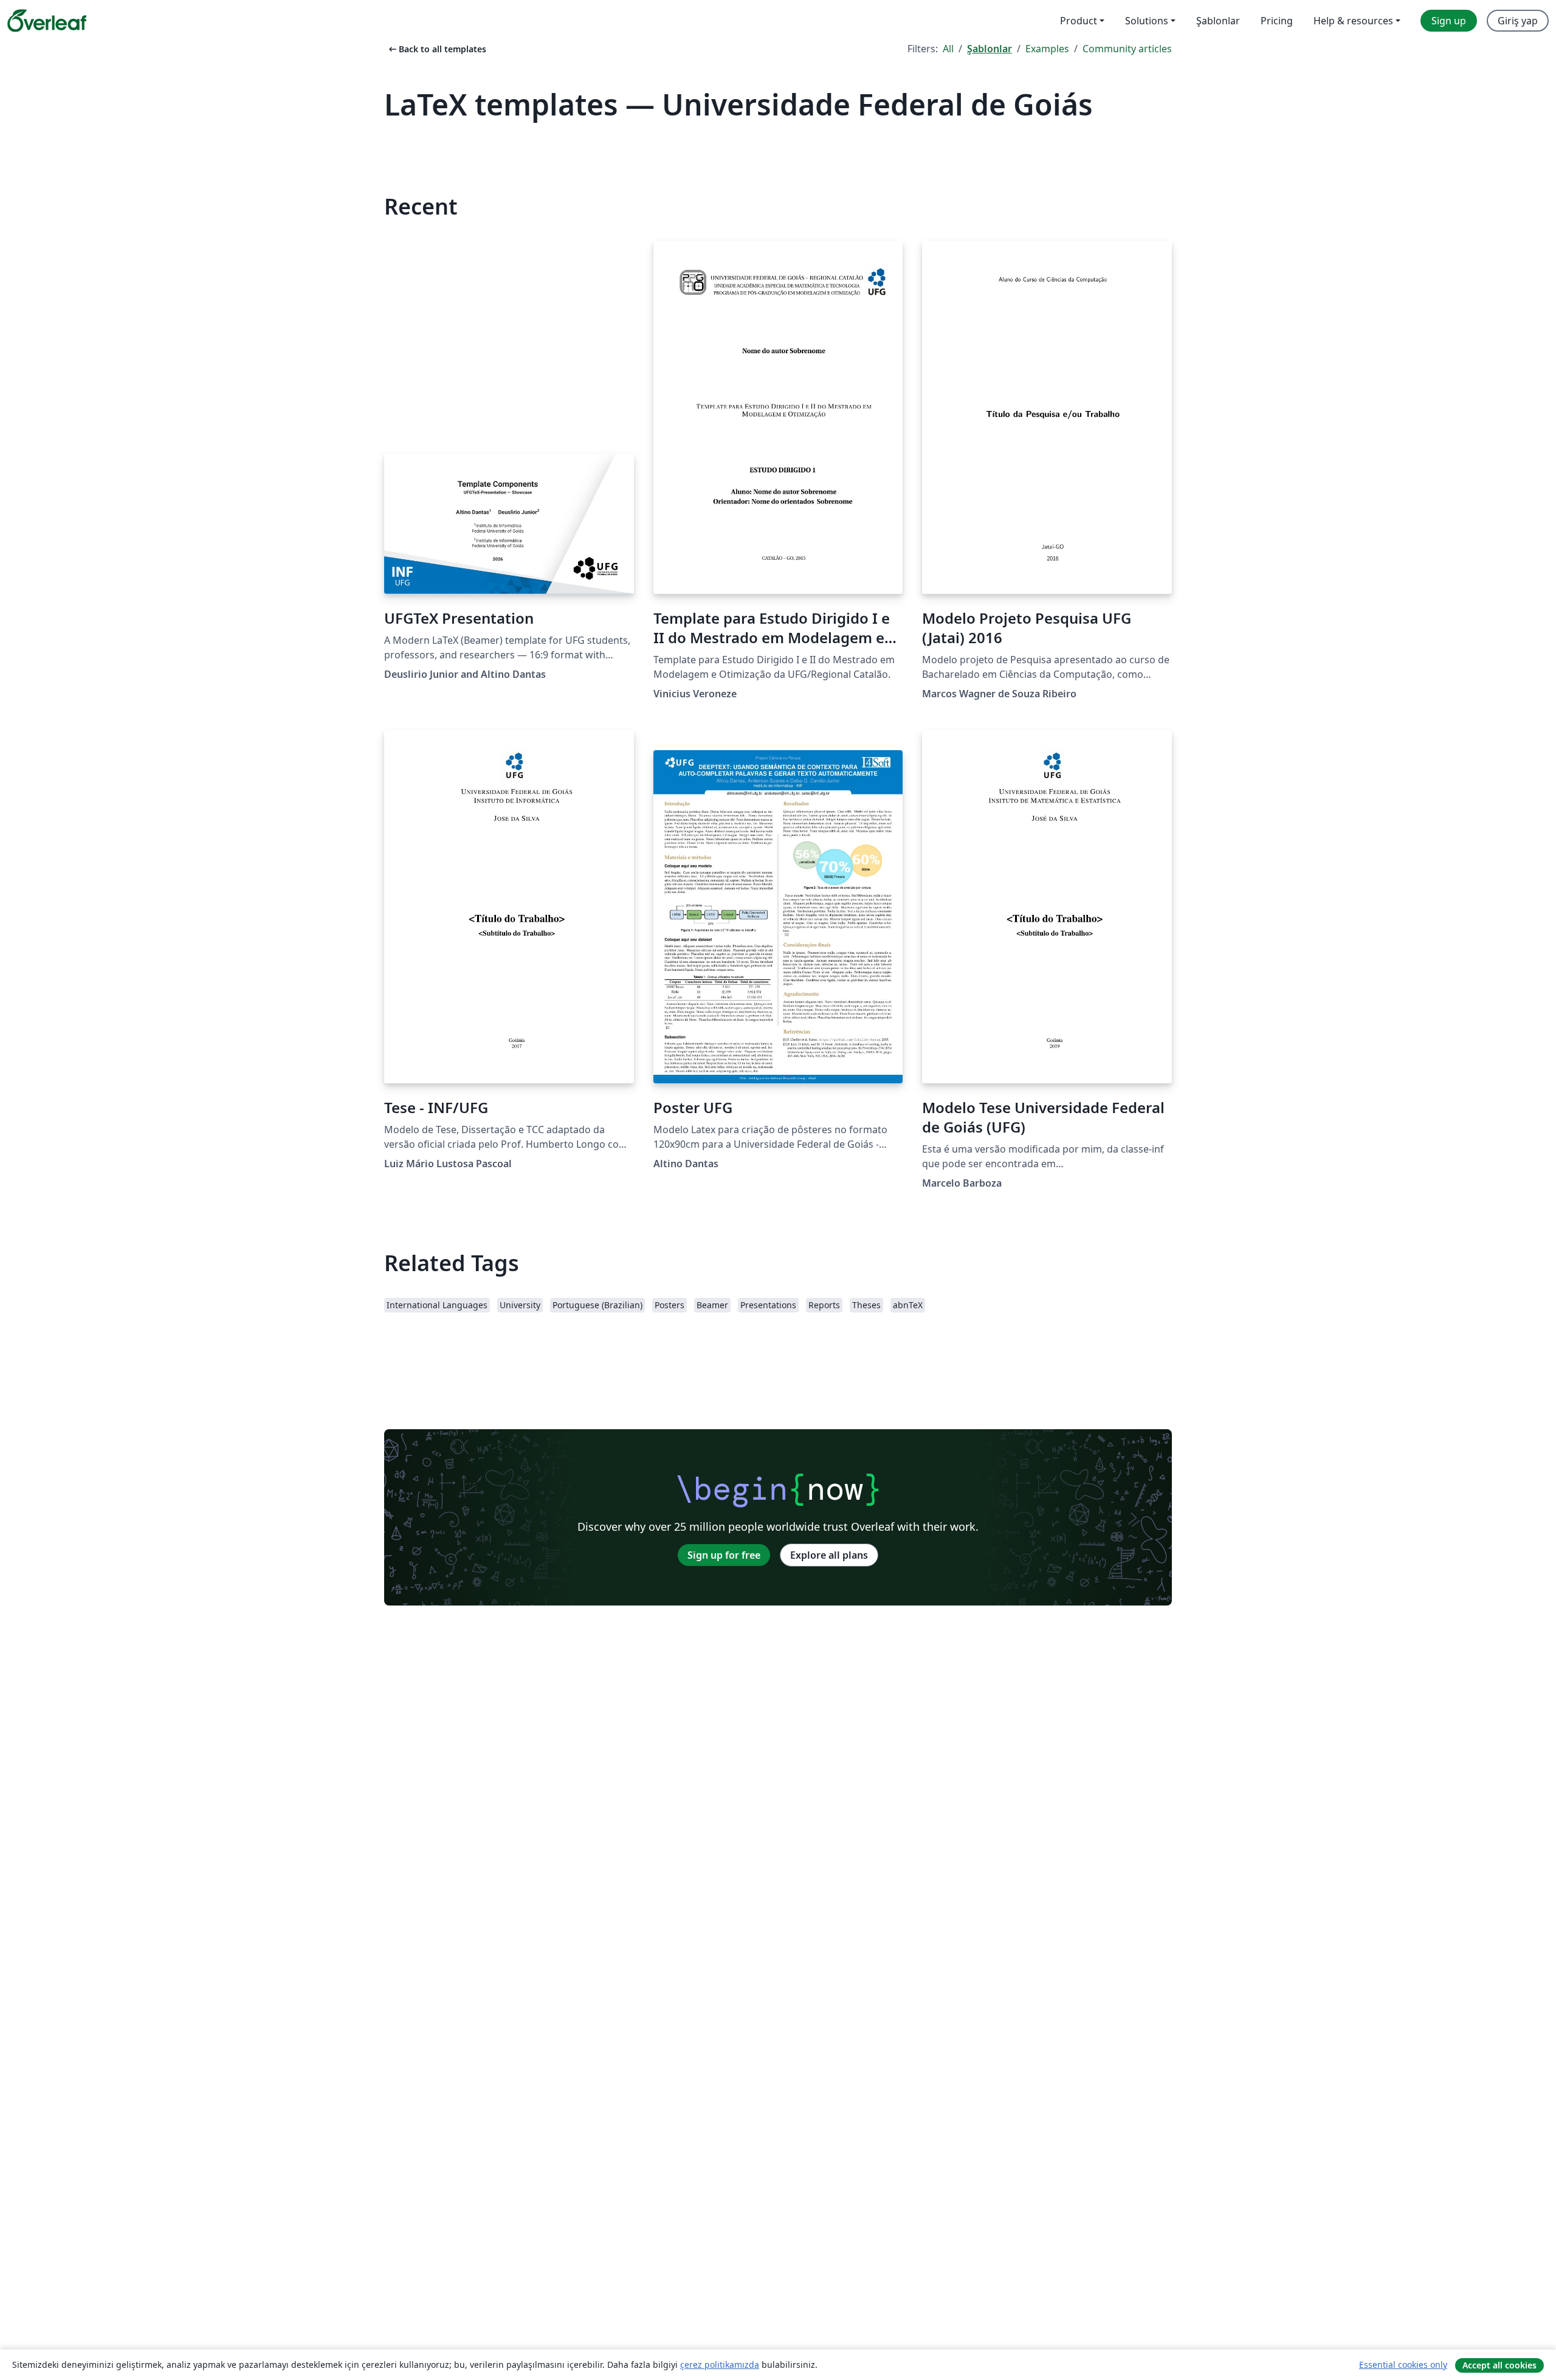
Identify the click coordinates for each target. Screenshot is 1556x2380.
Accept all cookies (1499, 2365)
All (948, 49)
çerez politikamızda (720, 2364)
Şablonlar (990, 49)
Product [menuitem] (1079, 21)
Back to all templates (436, 49)
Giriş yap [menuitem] (1518, 21)
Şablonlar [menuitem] (1218, 21)
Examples (1047, 49)
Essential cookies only (1403, 2364)
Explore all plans (829, 1555)
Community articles (1127, 49)
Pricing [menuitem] (1277, 21)
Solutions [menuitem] (1147, 21)
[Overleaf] (47, 21)
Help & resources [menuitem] (1353, 21)
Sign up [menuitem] (1449, 21)
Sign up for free (724, 1555)
